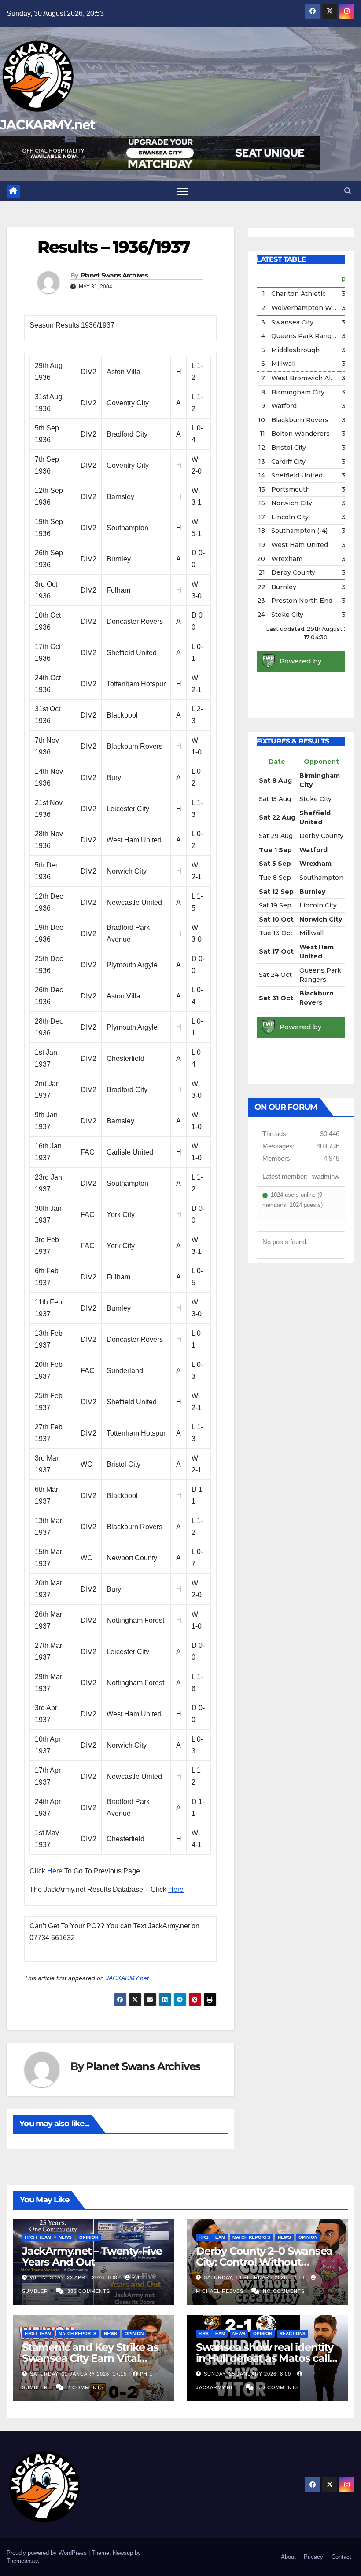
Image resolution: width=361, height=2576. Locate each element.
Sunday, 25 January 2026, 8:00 (248, 2374)
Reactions (293, 2334)
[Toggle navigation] (182, 191)
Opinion (89, 2237)
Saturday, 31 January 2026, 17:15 (79, 2374)
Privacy (313, 2557)
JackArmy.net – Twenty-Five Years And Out (92, 2256)
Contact (341, 2557)
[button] (348, 191)
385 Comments (89, 2291)
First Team (38, 2237)
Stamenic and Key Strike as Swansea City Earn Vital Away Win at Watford (90, 2358)
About (288, 2557)
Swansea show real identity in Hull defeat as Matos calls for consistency (265, 2358)
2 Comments (86, 2387)
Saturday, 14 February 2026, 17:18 (255, 2277)
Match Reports (251, 2237)
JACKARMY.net (48, 125)
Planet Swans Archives (114, 275)
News (65, 2237)
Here (55, 1871)
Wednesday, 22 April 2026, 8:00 (75, 2277)
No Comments (284, 2291)
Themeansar (22, 2561)
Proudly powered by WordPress (48, 2553)
